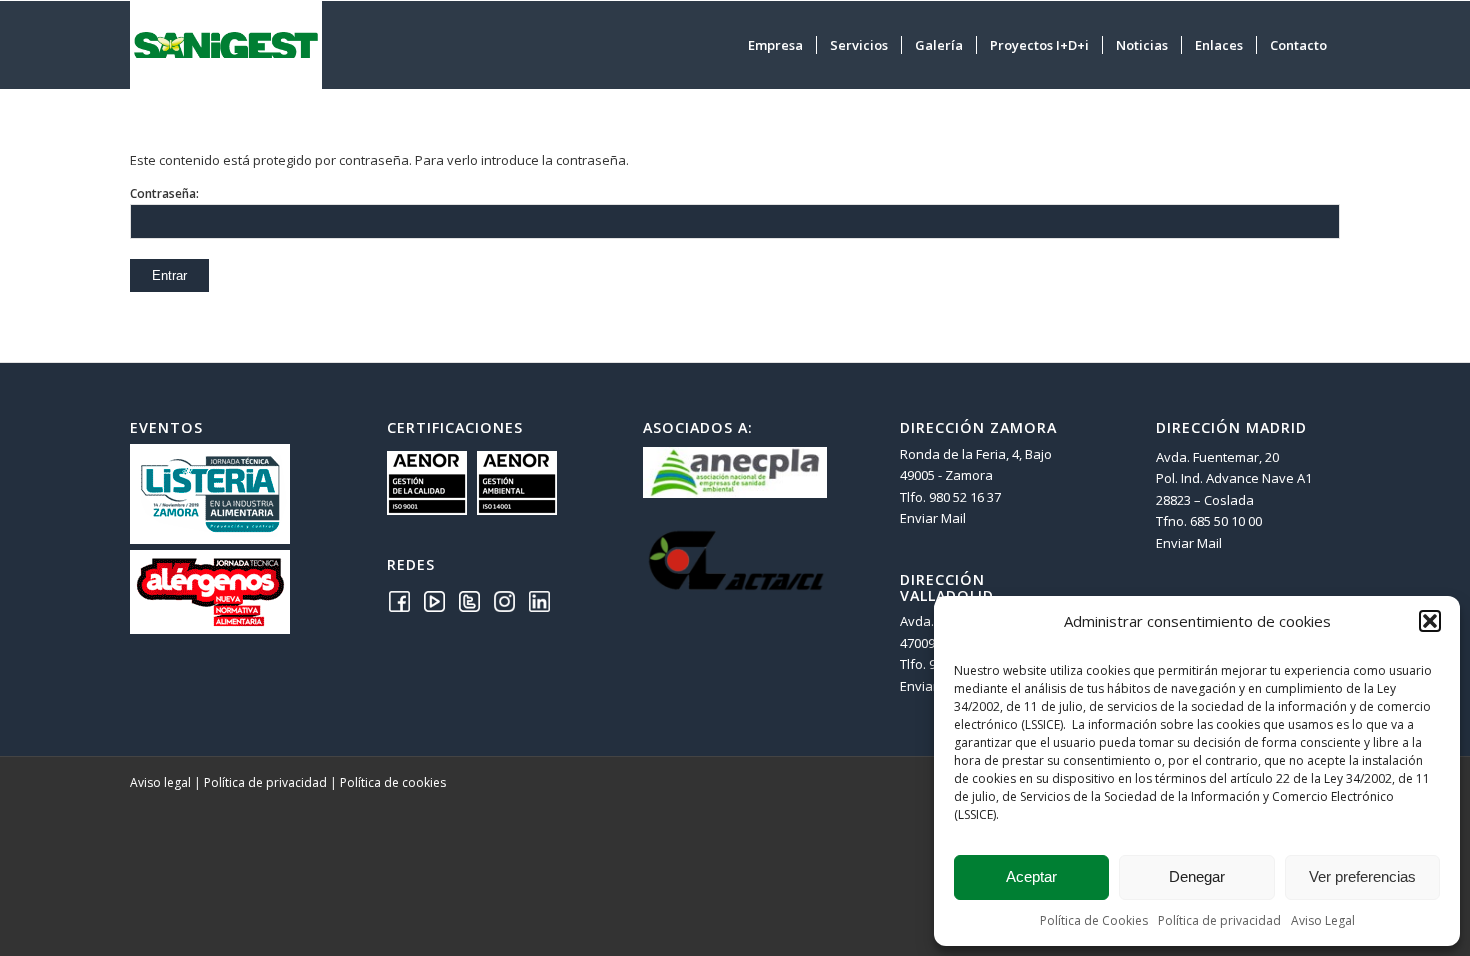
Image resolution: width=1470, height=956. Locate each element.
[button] (1430, 621)
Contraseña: (164, 193)
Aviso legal (160, 782)
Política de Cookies (1094, 920)
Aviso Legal (1323, 920)
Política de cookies (393, 782)
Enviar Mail (933, 518)
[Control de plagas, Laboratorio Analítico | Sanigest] (226, 45)
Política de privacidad (1219, 920)
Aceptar (1031, 876)
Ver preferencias (1362, 876)
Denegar (1197, 876)
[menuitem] (775, 45)
